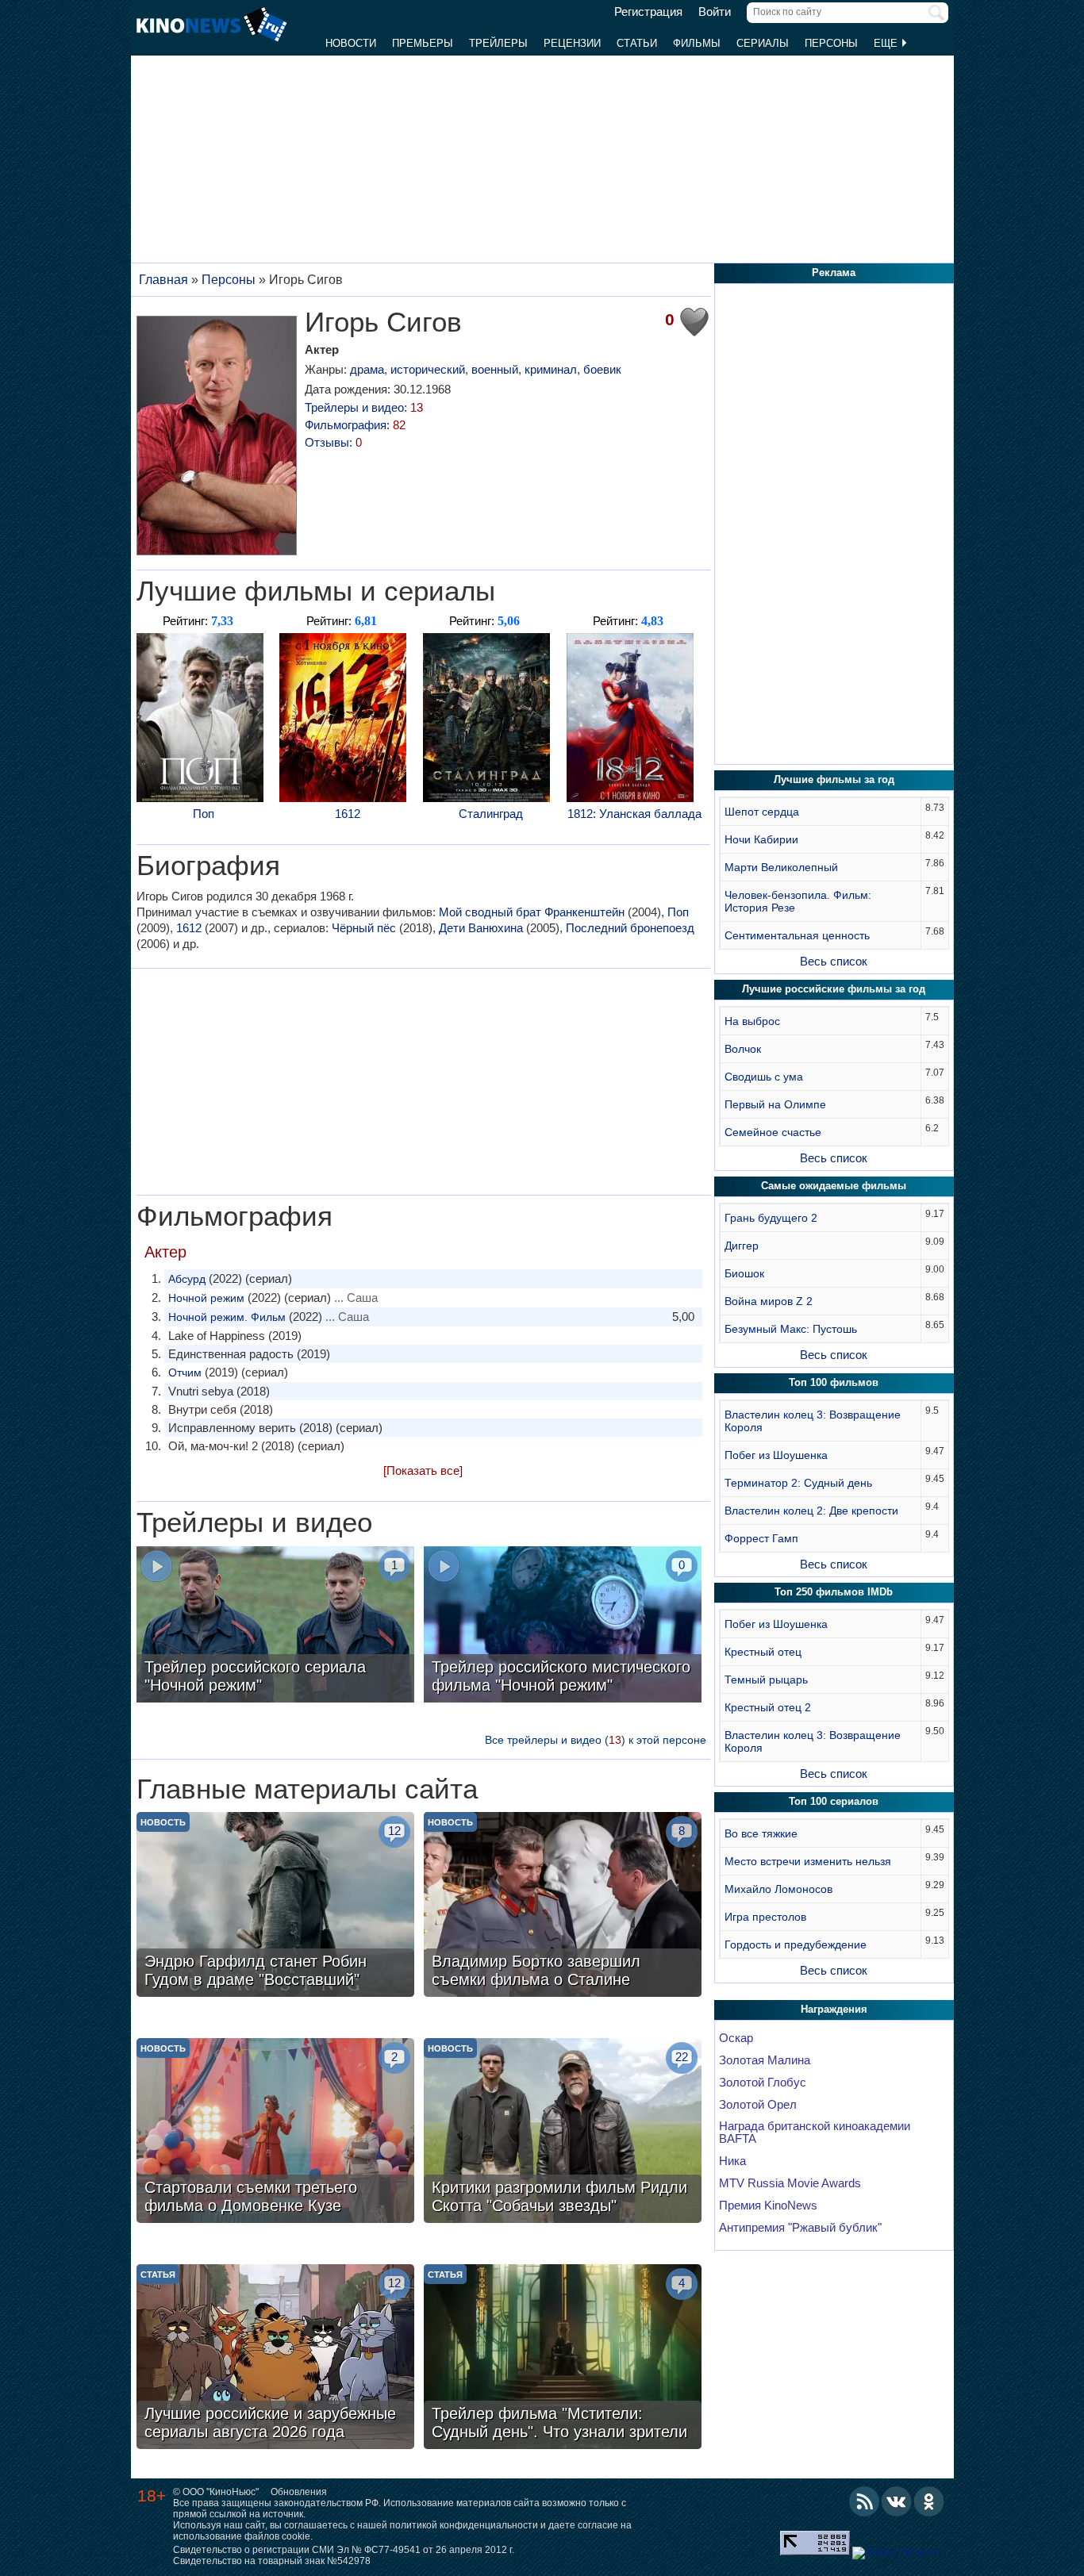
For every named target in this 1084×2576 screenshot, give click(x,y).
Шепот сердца (762, 812)
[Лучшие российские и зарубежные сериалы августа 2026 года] (275, 2359)
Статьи (637, 43)
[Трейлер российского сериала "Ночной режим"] (275, 1626)
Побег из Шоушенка (776, 1455)
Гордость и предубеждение (796, 1944)
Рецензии (572, 43)
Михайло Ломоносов (778, 1889)
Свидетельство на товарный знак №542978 (272, 2561)
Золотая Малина (765, 2060)
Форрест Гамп (761, 1538)
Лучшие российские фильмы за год (834, 989)
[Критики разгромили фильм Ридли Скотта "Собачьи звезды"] (563, 2133)
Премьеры (423, 43)
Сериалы (763, 43)
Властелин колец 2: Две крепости (811, 1511)
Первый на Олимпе (775, 1104)
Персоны (831, 43)
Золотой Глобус (763, 2083)
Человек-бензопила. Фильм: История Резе (798, 901)
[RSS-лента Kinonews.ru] (864, 2501)
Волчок (743, 1049)
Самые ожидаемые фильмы (834, 1186)
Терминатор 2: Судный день (798, 1483)
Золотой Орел (758, 2105)
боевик (602, 369)
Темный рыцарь (766, 1680)
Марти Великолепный (781, 867)
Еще (887, 43)
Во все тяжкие (761, 1833)
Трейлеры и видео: (364, 407)
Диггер (742, 1246)
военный (495, 369)
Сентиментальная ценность (797, 935)
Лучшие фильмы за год (834, 779)
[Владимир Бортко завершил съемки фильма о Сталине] (563, 1906)
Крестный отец (763, 1652)
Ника (732, 2161)
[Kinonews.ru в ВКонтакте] (897, 2501)
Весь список (834, 961)
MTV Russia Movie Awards (790, 2183)
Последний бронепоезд (630, 928)
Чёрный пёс (364, 928)
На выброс (752, 1021)
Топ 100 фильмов (834, 1382)
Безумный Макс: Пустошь (791, 1329)
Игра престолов (765, 1917)
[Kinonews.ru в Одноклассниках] (929, 2501)
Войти (715, 12)
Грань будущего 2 (771, 1218)
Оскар (736, 2038)
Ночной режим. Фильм (227, 1317)
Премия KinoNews (768, 2206)
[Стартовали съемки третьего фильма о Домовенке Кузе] (275, 2133)
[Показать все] (423, 1470)
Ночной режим (206, 1298)
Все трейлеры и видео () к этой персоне (596, 1740)
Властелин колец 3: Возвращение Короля (813, 1421)
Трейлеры (498, 43)
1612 (348, 814)
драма (367, 369)
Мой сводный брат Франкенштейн (532, 912)
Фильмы (697, 43)
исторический (428, 369)
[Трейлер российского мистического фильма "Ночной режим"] (563, 1626)
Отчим (185, 1372)
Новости (351, 43)
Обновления (299, 2492)
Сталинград (491, 814)
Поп (204, 814)
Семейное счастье (773, 1132)
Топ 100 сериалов (834, 1801)
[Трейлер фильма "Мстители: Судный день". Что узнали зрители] (563, 2359)
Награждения (834, 2009)
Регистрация (648, 12)
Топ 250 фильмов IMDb (834, 1592)
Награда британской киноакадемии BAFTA (815, 2133)
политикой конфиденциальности (464, 2525)
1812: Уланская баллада (634, 814)
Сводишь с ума (764, 1077)
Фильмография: (355, 425)
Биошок (744, 1273)
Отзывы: (333, 442)
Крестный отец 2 (768, 1707)
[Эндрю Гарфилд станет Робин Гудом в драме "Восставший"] (275, 1906)
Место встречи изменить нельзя (808, 1861)
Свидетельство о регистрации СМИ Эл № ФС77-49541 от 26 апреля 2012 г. (344, 2550)
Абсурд (187, 1279)
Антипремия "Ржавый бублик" (800, 2228)
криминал (551, 369)
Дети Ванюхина (481, 928)
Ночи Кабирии (761, 839)
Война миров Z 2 (769, 1301)
